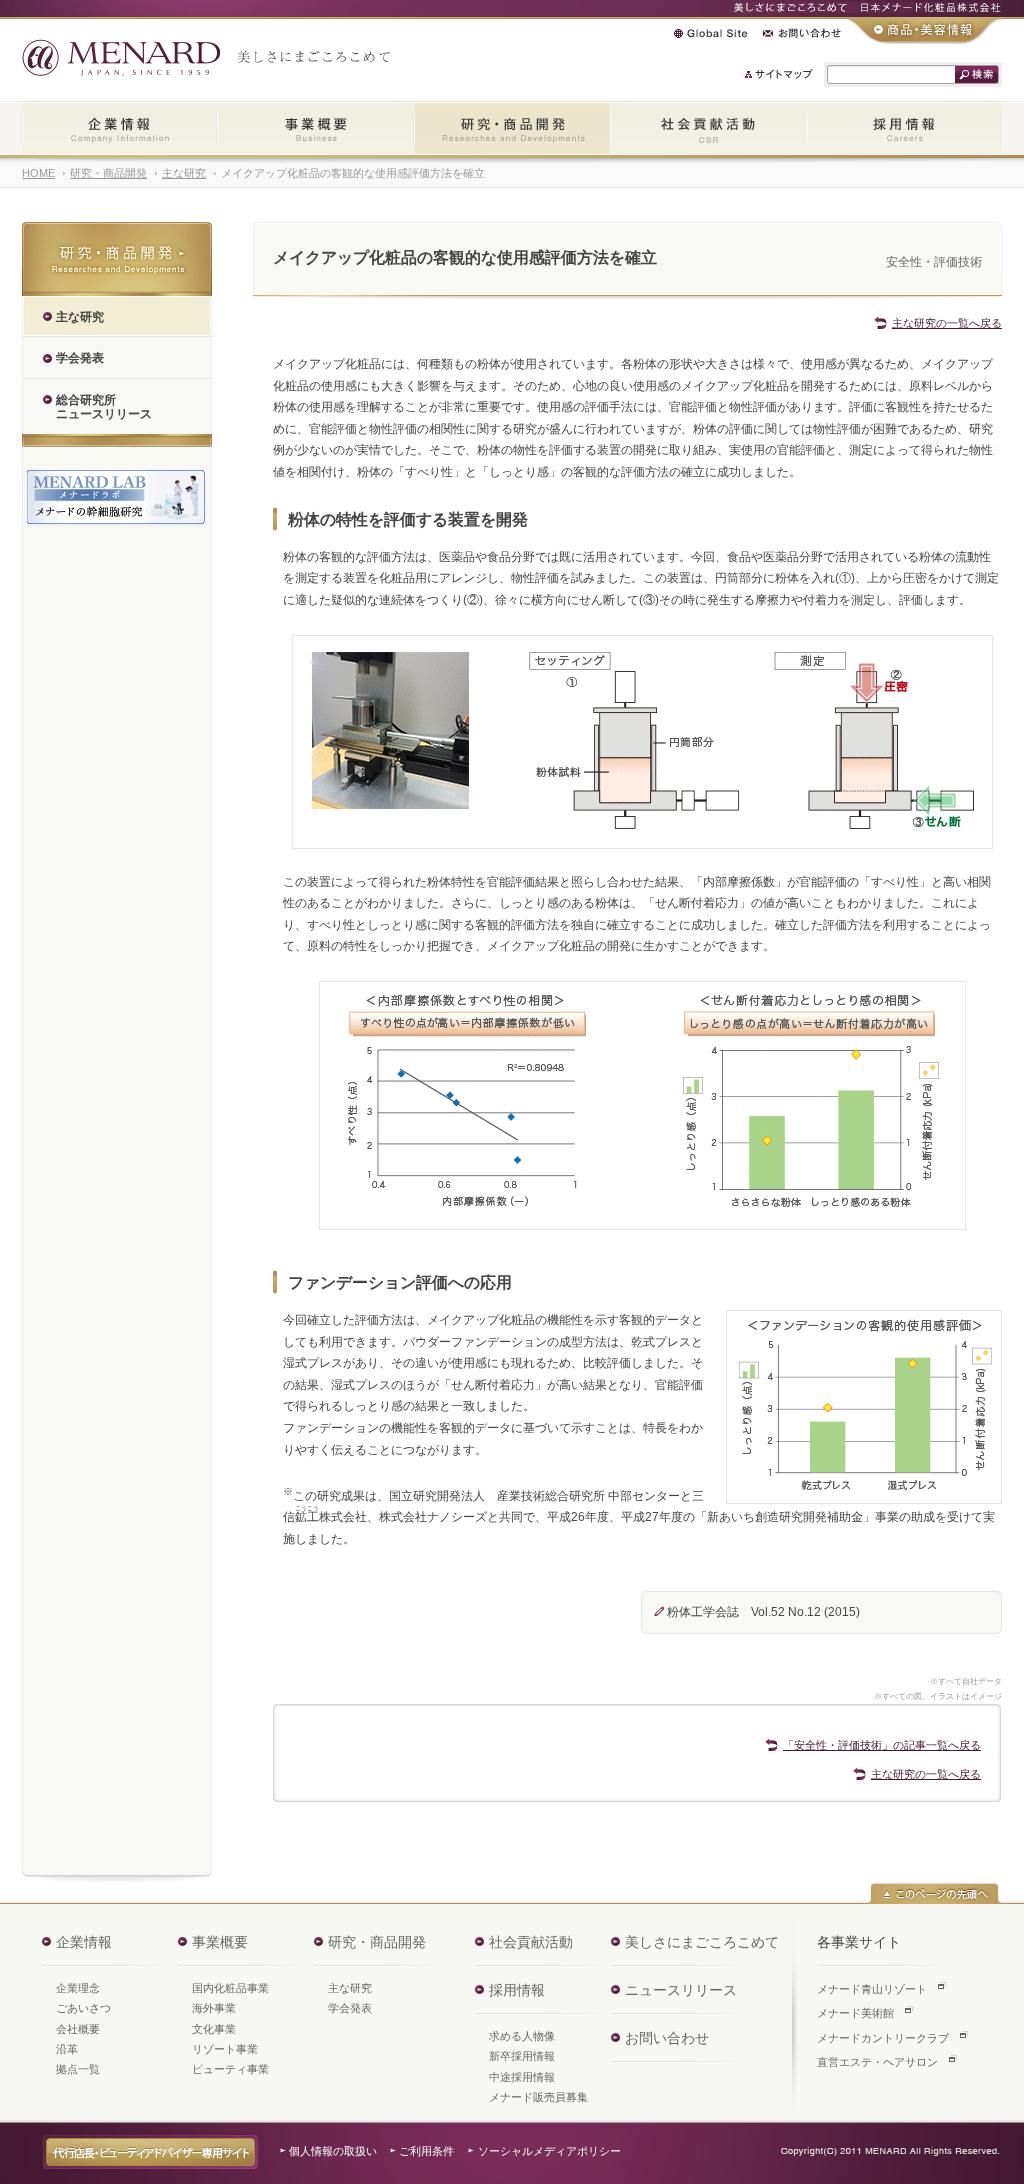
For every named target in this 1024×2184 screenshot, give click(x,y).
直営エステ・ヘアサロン (877, 2062)
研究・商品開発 (512, 129)
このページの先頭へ (934, 1893)
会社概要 (78, 2029)
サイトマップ (779, 74)
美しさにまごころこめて (702, 1942)
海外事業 (214, 2008)
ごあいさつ (83, 2008)
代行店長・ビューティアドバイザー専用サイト (150, 2152)
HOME (38, 173)
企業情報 (119, 129)
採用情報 (904, 129)
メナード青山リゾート (872, 1989)
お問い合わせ (802, 33)
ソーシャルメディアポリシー (549, 2151)
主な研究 (184, 173)
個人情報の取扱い (333, 2151)
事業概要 (315, 129)
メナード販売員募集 (538, 2097)
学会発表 (350, 2008)
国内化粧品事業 (230, 1988)
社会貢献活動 (708, 129)
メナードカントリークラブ (883, 2038)
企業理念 (78, 1988)
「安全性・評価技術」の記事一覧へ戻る (882, 1745)
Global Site (710, 33)
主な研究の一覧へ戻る (947, 323)
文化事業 (214, 2029)
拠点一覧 (78, 2069)
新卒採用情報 (522, 2056)
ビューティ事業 (230, 2069)
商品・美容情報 (925, 31)
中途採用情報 (522, 2077)
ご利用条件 (426, 2151)
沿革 (67, 2049)
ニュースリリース (681, 1990)
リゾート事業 (225, 2049)
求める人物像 (522, 2036)
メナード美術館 (855, 2013)
